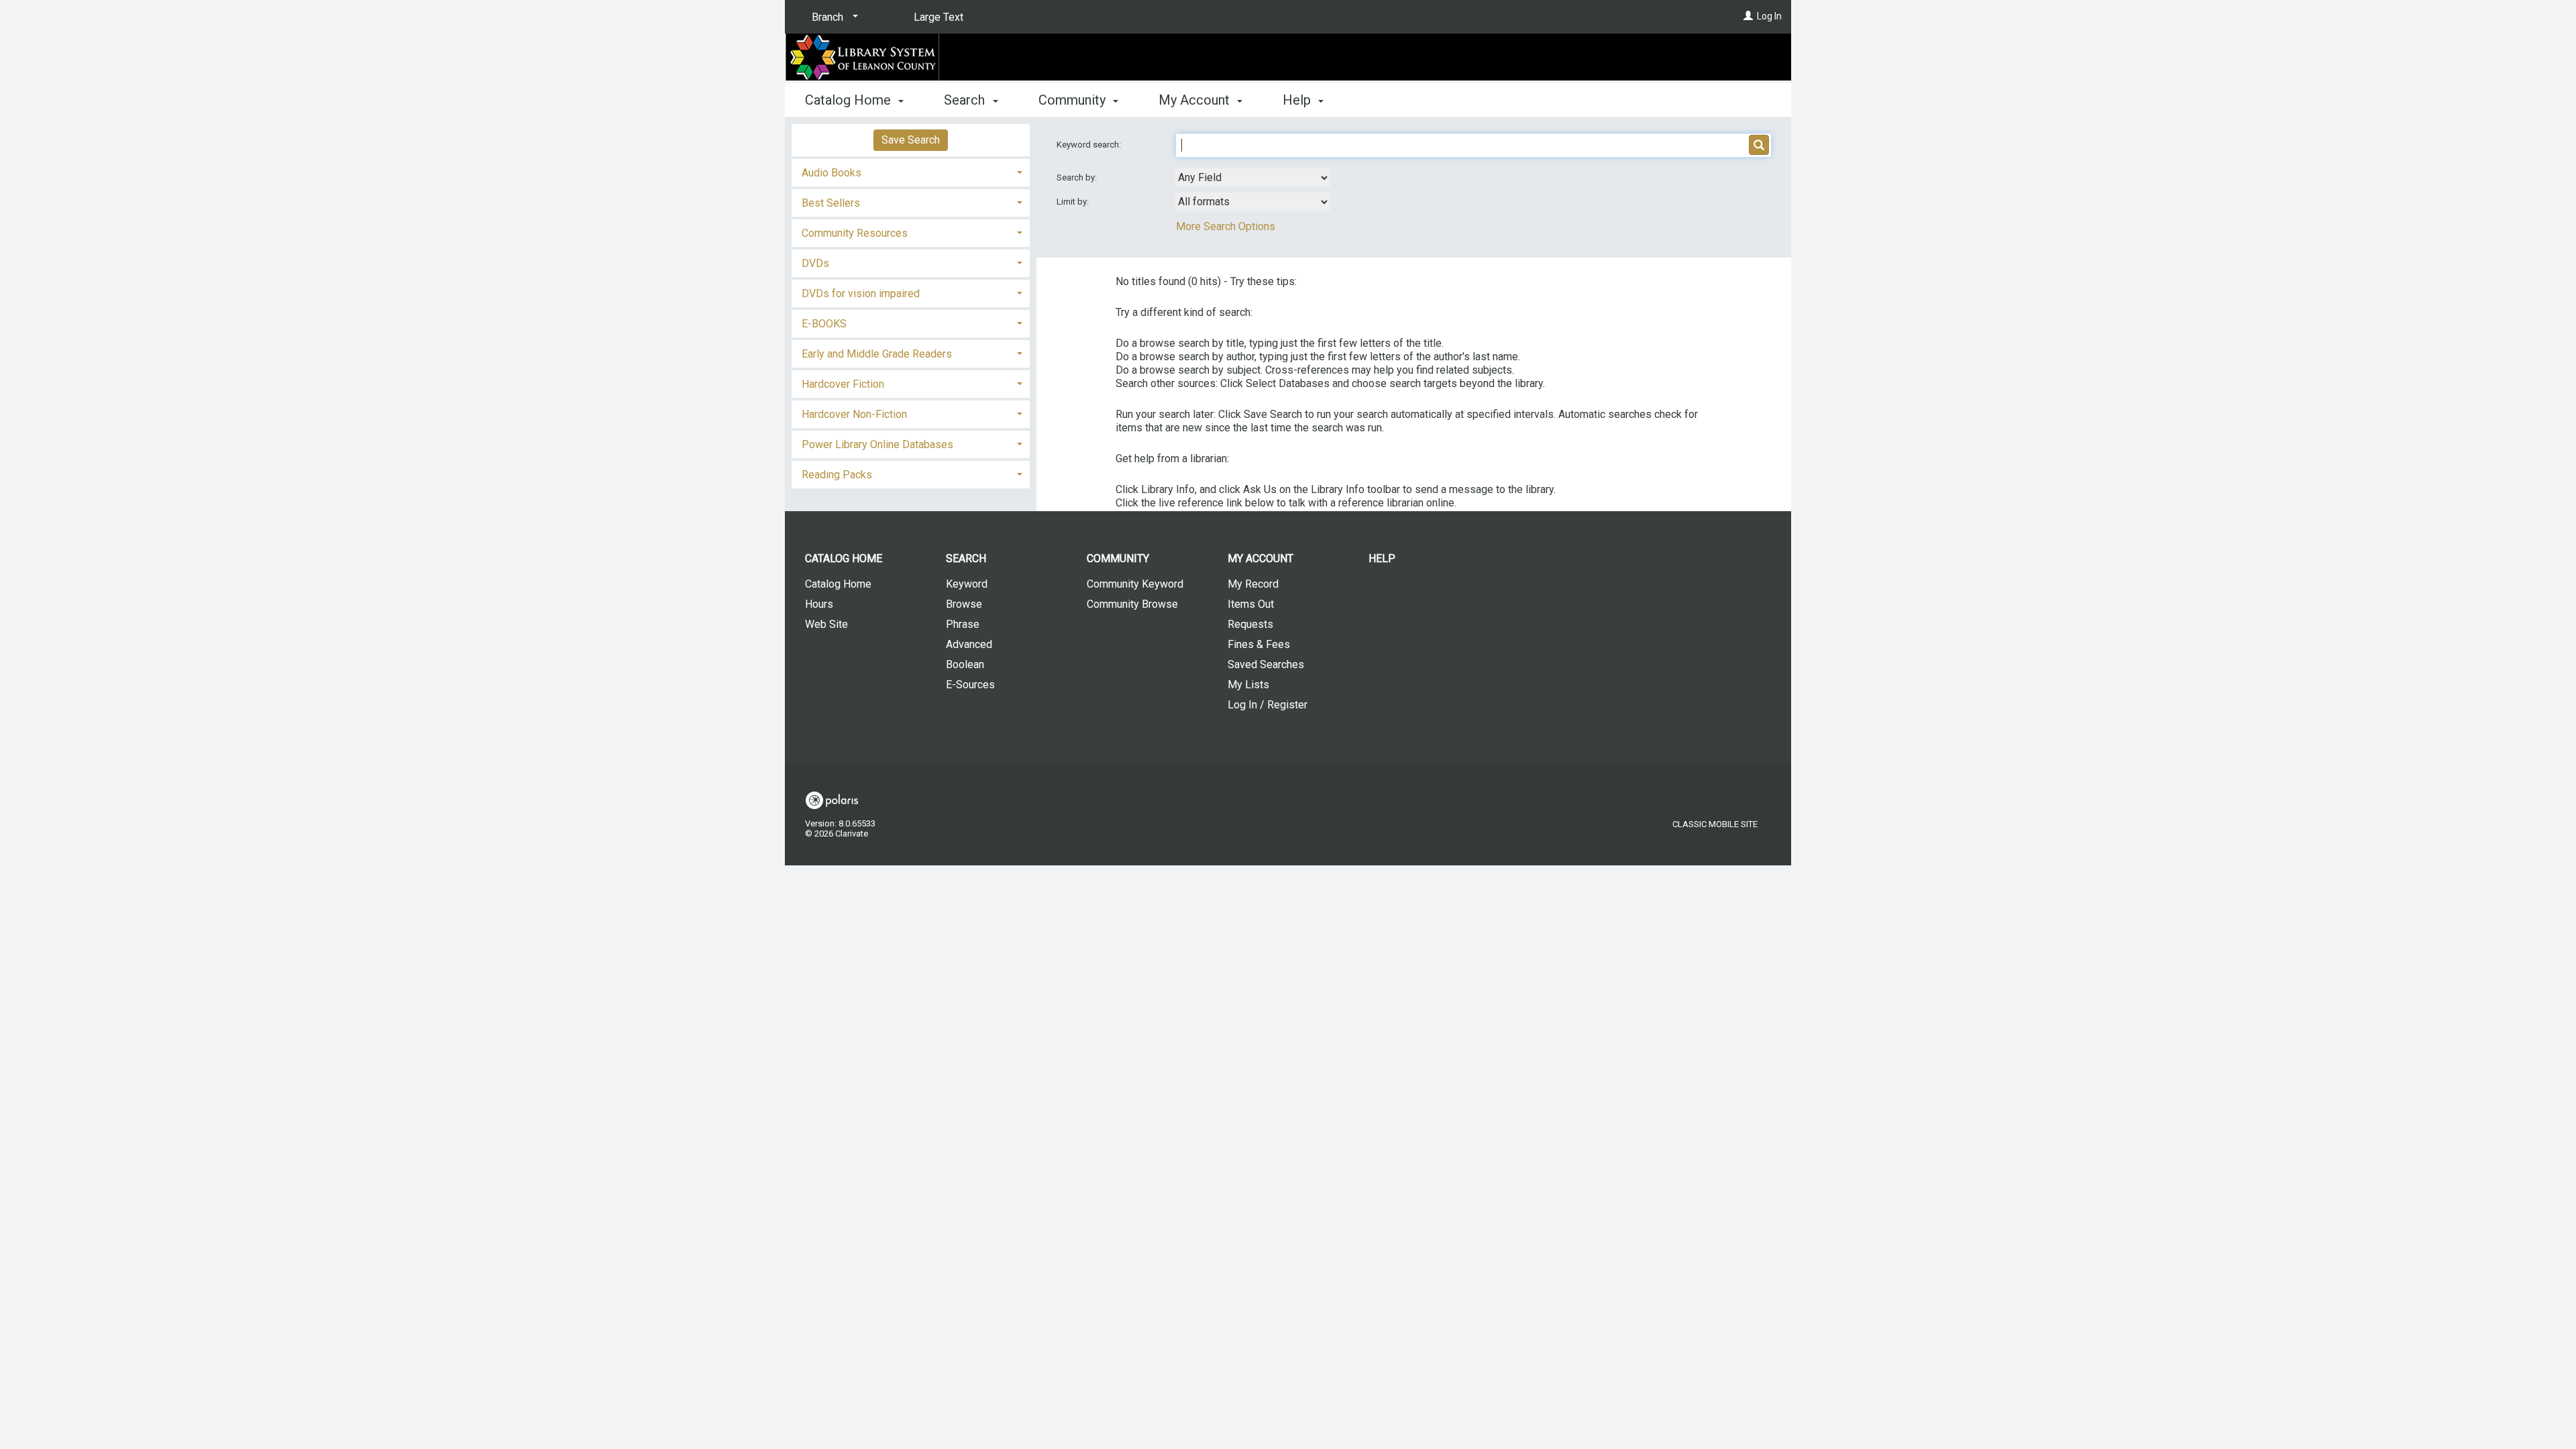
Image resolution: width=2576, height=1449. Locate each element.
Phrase (963, 624)
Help (1382, 558)
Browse (964, 604)
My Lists (1248, 685)
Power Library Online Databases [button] (877, 444)
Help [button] (1298, 100)
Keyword (967, 584)
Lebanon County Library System (1073, 58)
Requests (1250, 624)
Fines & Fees (1259, 644)
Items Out (1251, 604)
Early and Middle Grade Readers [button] (877, 354)
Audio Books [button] (831, 173)
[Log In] (1748, 16)
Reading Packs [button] (837, 475)
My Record (1253, 584)
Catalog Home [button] (850, 100)
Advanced (969, 644)
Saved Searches (1266, 664)
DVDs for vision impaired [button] (861, 293)
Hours (819, 604)
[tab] (911, 171)
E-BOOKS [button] (824, 324)
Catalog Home (838, 584)
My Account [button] (1196, 100)
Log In (1769, 16)
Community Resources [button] (855, 233)
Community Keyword (1135, 584)
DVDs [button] (815, 263)
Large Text (938, 17)
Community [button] (1074, 100)
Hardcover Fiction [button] (843, 384)
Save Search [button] (911, 140)
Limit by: (1074, 202)
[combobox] (1252, 178)
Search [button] (966, 100)
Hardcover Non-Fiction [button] (854, 414)
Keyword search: (1090, 145)
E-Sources (970, 685)
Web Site (826, 624)
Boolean (965, 664)
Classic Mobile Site (1715, 824)
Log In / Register (1268, 705)
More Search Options (1226, 226)
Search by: (1078, 177)
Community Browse (1132, 604)
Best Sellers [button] (831, 203)
